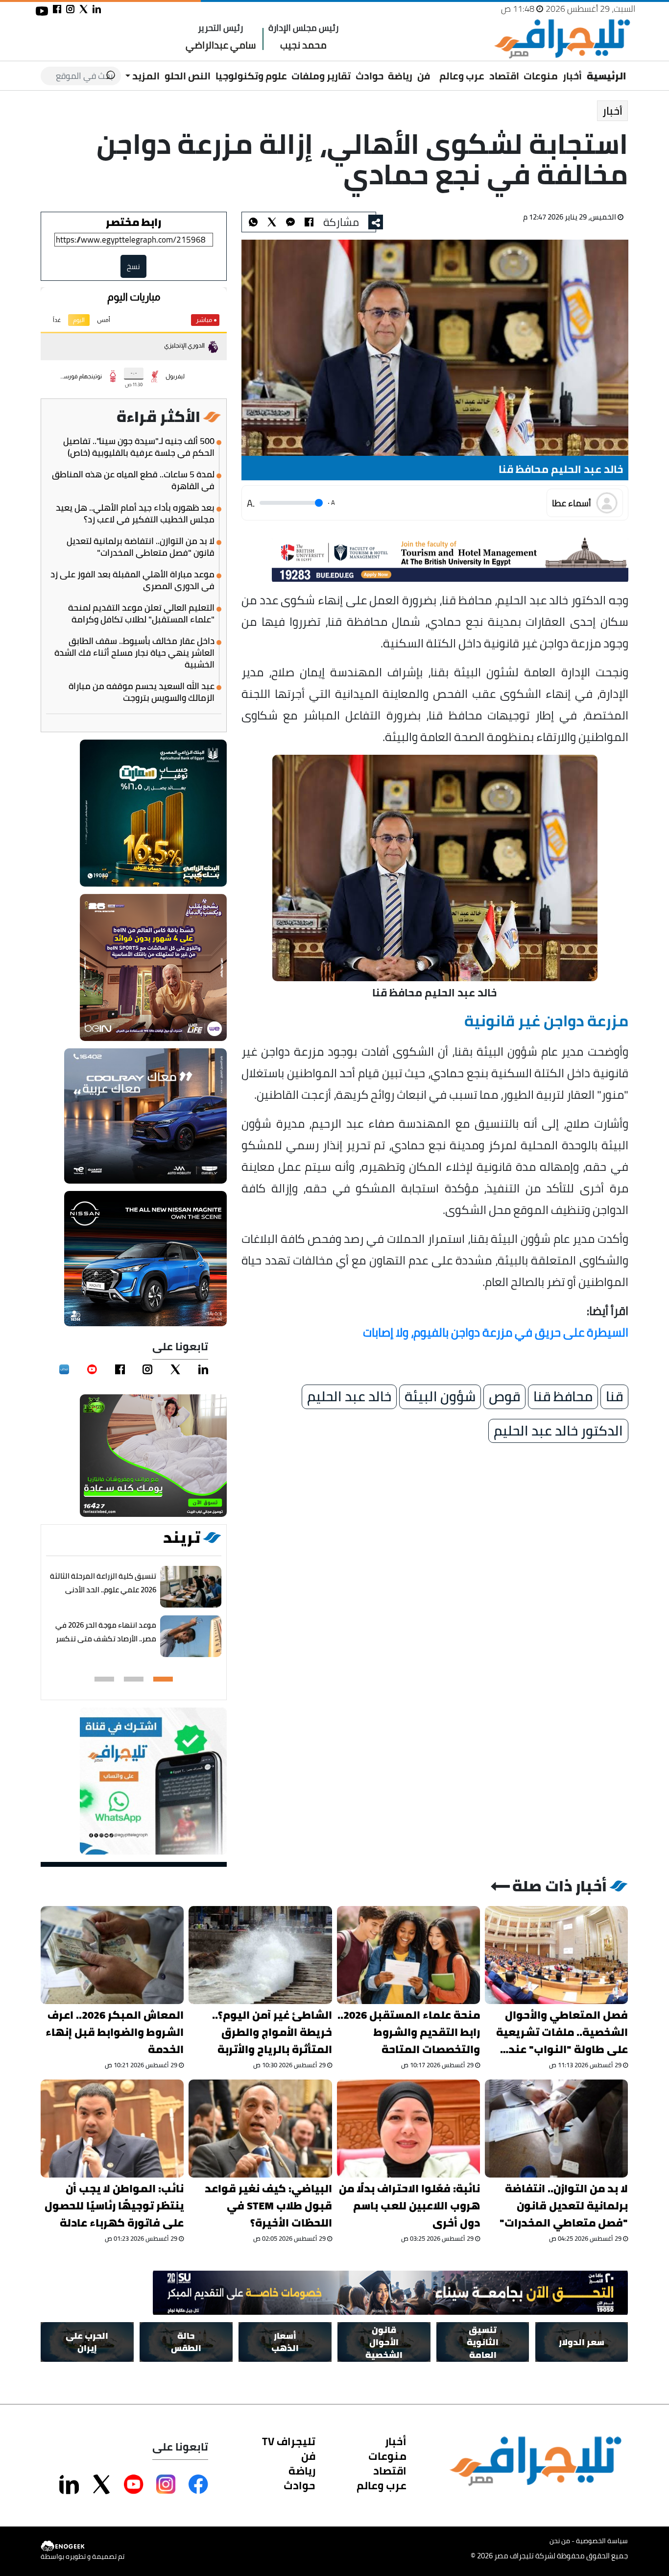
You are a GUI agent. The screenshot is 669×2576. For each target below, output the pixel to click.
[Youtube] (92, 1369)
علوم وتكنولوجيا (251, 76)
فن (424, 76)
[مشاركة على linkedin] (97, 9)
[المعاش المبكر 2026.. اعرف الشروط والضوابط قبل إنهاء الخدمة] (112, 1955)
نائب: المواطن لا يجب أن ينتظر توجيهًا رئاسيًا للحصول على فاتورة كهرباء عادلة (114, 2206)
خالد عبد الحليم (349, 1397)
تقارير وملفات (321, 76)
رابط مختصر (134, 222)
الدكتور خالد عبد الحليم (558, 1431)
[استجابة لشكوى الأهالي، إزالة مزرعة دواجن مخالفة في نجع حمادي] (290, 222)
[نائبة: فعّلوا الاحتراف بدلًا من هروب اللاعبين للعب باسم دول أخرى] (408, 2129)
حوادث (370, 76)
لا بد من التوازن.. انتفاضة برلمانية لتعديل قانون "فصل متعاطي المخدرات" (141, 547)
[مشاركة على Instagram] (166, 2484)
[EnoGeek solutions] (83, 2546)
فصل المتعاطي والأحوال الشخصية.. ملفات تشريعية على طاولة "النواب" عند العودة (562, 2032)
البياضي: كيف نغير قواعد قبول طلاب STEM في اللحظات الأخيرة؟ (268, 2206)
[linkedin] (203, 1369)
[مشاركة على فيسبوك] (57, 9)
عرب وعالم (462, 76)
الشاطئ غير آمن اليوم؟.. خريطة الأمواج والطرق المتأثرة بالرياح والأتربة (272, 2032)
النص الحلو (188, 76)
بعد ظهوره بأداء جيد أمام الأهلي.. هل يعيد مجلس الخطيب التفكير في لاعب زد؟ (135, 514)
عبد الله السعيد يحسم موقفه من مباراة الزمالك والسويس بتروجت (142, 692)
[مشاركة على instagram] (70, 9)
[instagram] (148, 1369)
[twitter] (175, 1369)
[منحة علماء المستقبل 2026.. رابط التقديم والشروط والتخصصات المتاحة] (408, 1955)
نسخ (134, 266)
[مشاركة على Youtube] (134, 2484)
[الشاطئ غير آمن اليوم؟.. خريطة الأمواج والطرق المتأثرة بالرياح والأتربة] (261, 1955)
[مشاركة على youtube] (42, 11)
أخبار (572, 76)
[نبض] (64, 1369)
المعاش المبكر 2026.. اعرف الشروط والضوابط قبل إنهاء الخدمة (115, 2032)
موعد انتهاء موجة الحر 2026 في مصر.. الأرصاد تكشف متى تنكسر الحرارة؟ (106, 1639)
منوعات (541, 76)
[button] (163, 1679)
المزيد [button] (145, 76)
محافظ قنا (563, 1397)
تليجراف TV (289, 2441)
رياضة (400, 76)
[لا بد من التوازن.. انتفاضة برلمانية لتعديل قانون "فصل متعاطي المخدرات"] (556, 2129)
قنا (614, 1397)
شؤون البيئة (440, 1397)
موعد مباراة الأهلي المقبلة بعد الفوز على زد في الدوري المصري (132, 580)
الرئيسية (607, 76)
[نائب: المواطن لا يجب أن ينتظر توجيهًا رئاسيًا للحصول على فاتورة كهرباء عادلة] (112, 2129)
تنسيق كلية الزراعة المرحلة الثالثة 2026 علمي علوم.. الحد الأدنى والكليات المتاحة (104, 1590)
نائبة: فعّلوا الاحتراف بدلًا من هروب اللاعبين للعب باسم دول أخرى (409, 2206)
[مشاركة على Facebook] (198, 2484)
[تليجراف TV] (435, 69)
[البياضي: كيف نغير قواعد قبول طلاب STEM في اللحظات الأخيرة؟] (261, 2129)
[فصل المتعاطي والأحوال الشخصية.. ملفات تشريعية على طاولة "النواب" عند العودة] (556, 1955)
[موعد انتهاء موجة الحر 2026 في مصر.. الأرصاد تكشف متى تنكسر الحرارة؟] (191, 1636)
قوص (504, 1397)
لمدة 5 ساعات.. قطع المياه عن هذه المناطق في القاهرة (133, 480)
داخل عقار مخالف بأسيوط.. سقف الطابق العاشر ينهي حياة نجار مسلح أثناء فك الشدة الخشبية (134, 653)
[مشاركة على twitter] (84, 9)
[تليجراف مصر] (562, 39)
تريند (182, 1537)
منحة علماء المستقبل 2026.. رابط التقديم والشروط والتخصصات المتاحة (409, 2032)
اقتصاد (504, 76)
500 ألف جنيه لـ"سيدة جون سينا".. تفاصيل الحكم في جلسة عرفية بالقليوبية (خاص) (139, 447)
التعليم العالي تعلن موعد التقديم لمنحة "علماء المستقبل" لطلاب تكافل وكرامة (141, 614)
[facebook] (120, 1369)
